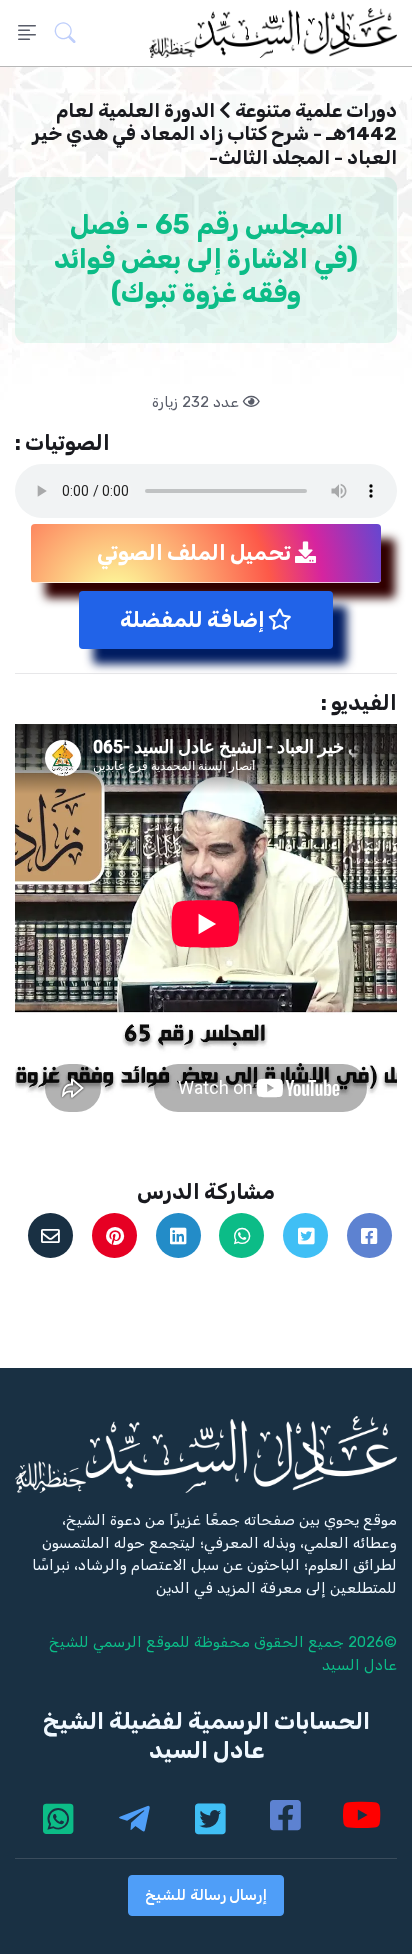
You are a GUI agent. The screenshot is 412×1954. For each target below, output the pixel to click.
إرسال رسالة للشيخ (206, 1895)
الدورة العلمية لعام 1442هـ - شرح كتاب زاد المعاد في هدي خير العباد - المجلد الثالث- (214, 134)
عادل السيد (359, 1665)
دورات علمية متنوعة (316, 110)
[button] (71, 33)
